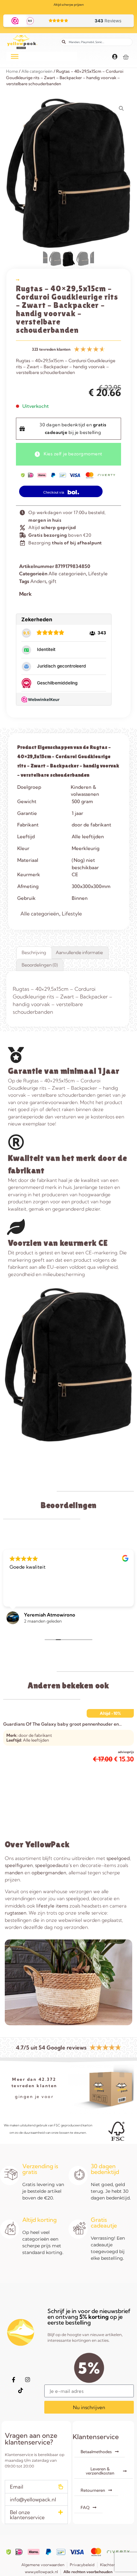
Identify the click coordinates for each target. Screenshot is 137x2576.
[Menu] (15, 56)
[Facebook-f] (14, 2380)
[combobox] (96, 42)
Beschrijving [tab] (34, 952)
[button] (36, 2487)
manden (14, 1873)
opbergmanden (49, 1873)
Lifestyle (98, 574)
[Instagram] (28, 2380)
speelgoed (118, 1858)
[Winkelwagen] (126, 57)
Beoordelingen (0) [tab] (40, 965)
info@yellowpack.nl (33, 2499)
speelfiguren (19, 1865)
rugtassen (16, 1913)
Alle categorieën (37, 71)
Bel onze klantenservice (27, 2515)
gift (52, 581)
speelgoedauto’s (53, 1865)
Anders (38, 581)
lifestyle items (52, 1906)
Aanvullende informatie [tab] (79, 952)
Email (17, 2487)
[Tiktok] (21, 2391)
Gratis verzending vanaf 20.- (69, 5)
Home (12, 71)
